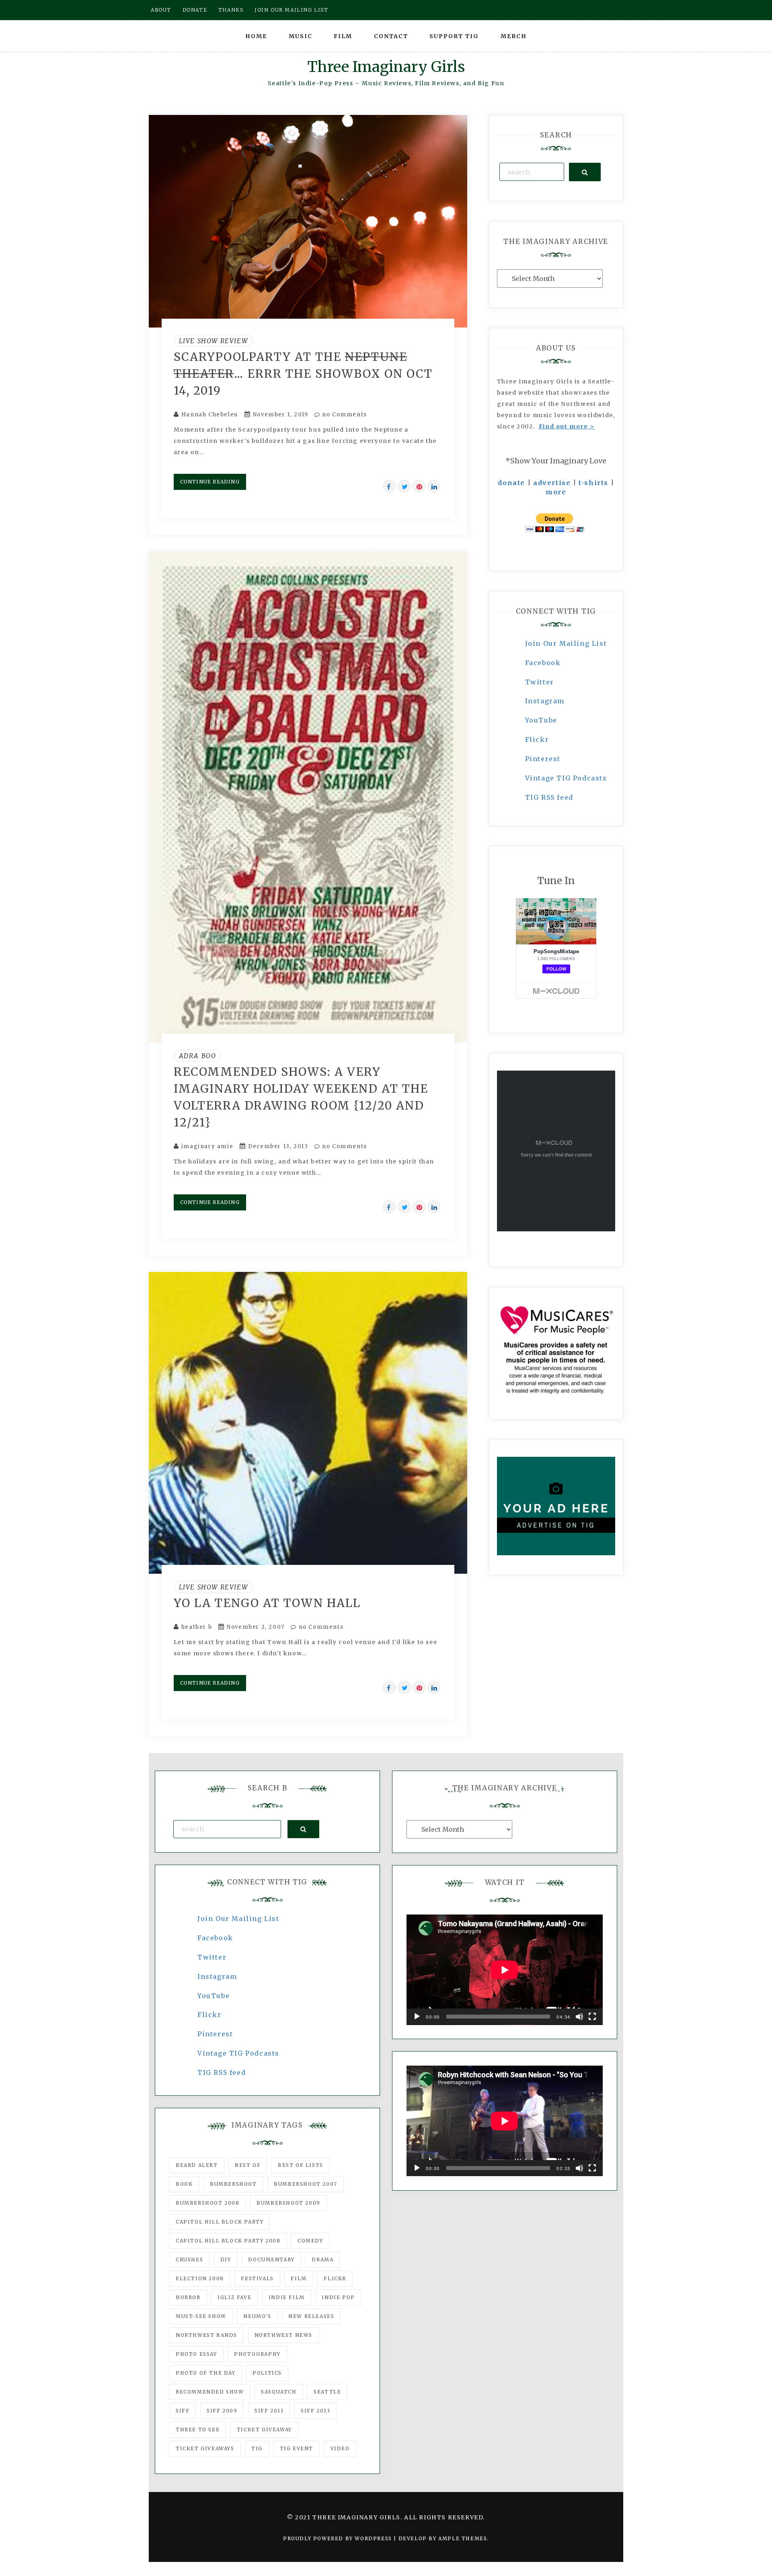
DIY (226, 2260)
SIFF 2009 (222, 2411)
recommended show (210, 2392)
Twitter (540, 682)
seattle (327, 2392)
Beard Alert (197, 2165)
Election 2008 (200, 2278)
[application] (505, 1970)
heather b (197, 1627)
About (161, 10)
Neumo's (257, 2316)
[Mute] (579, 2017)
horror (188, 2297)
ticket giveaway (264, 2430)
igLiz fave (234, 2297)
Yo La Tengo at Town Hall (267, 1603)
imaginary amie (207, 1146)
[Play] (417, 2017)
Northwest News (283, 2335)
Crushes (189, 2260)
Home (256, 36)
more (556, 492)
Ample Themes (463, 2538)
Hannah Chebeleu (210, 415)
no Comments (344, 415)
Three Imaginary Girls (386, 67)
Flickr (537, 739)
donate (511, 483)
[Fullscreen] (592, 2017)
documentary (271, 2260)
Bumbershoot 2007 (306, 2184)
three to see (198, 2430)
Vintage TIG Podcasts (566, 778)
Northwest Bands (206, 2335)
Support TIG (454, 36)
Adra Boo (198, 1056)
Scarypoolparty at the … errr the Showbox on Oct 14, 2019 (303, 374)
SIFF (183, 2411)
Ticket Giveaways (205, 2448)
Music (301, 36)
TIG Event (297, 2448)
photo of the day (206, 2373)
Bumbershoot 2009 (288, 2203)
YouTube (541, 720)
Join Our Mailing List (566, 643)
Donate (195, 10)
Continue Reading (210, 482)
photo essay (196, 2354)
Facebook (543, 663)
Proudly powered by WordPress (338, 2538)
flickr (335, 2278)
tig (257, 2448)
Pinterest (543, 759)
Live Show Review (214, 341)
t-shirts (593, 483)
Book (184, 2184)
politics (267, 2373)
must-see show (201, 2316)
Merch (514, 36)
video (340, 2448)
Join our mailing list (292, 10)
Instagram (545, 701)
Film (343, 36)
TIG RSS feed (549, 797)
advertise (552, 483)
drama (322, 2260)
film (299, 2278)
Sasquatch (279, 2392)
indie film (287, 2297)
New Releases (311, 2316)
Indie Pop (338, 2297)
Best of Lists (301, 2165)
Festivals (257, 2278)
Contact (391, 36)
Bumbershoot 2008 (208, 2203)
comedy (310, 2241)
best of (248, 2165)
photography (257, 2354)
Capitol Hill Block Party (220, 2222)
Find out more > (567, 426)
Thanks (231, 10)
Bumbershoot (233, 2184)
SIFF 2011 (269, 2411)
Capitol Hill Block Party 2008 (228, 2241)
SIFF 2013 (315, 2411)
